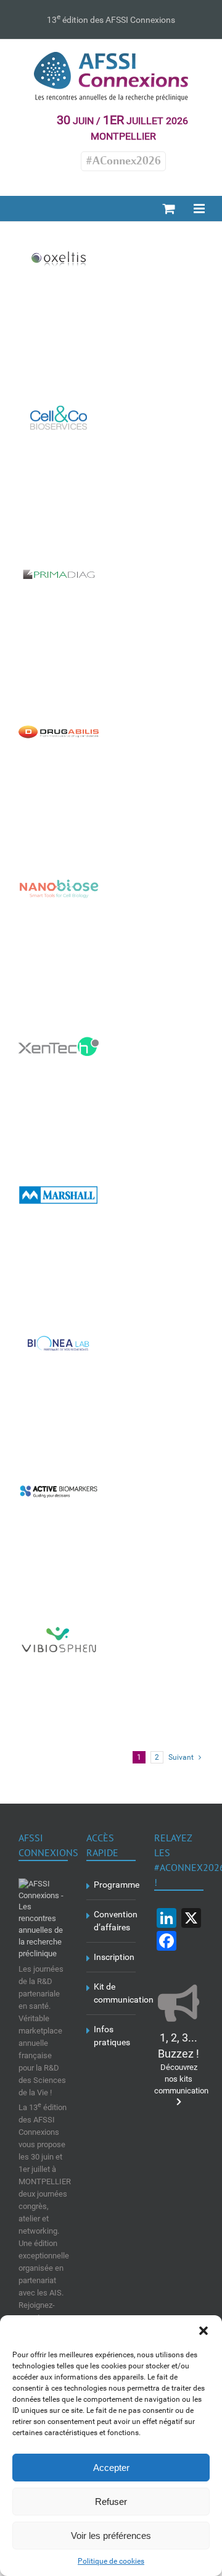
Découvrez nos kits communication (181, 2065)
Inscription (112, 1957)
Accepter (111, 2468)
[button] (203, 2331)
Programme (112, 1885)
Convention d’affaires (112, 1921)
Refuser (111, 2502)
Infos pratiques (112, 2036)
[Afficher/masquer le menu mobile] (200, 209)
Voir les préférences (111, 2536)
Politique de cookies (111, 2561)
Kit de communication (112, 1993)
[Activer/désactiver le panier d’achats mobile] (169, 209)
